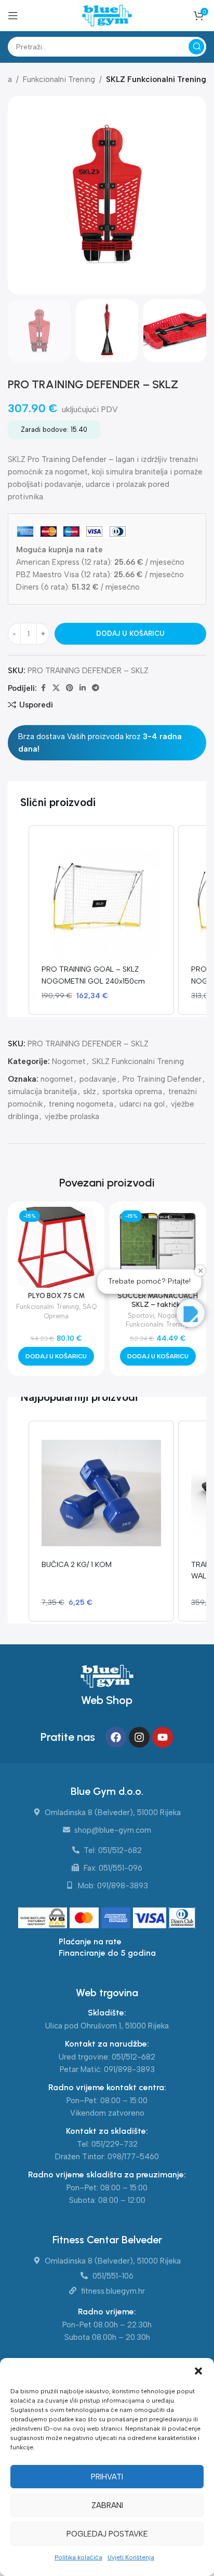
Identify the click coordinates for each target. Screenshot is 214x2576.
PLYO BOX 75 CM (56, 1296)
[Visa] (151, 1918)
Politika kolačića (78, 2557)
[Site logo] (107, 15)
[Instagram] (139, 1737)
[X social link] (56, 688)
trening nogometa (81, 1104)
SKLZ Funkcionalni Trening (156, 79)
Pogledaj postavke (107, 2534)
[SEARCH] (196, 47)
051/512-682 (133, 2057)
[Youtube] (163, 1737)
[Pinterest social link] (70, 688)
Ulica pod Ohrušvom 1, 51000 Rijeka (107, 2026)
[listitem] (101, 920)
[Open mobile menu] (13, 16)
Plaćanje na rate (90, 1941)
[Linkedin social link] (83, 688)
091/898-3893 (129, 2069)
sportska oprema (132, 1092)
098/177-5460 (133, 2157)
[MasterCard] (85, 1918)
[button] (198, 2371)
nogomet (57, 1079)
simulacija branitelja (42, 1092)
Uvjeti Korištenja (131, 2557)
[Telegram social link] (96, 688)
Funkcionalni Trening (59, 79)
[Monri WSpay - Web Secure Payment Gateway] (43, 1918)
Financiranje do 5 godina (107, 1953)
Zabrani (107, 2505)
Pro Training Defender (162, 1079)
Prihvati (107, 2477)
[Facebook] (116, 1737)
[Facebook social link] (43, 688)
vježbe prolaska (72, 1116)
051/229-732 (115, 2144)
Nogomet (69, 1061)
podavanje (98, 1079)
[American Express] (117, 1918)
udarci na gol (142, 1104)
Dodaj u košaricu (130, 633)
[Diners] (182, 1918)
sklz (90, 1092)
